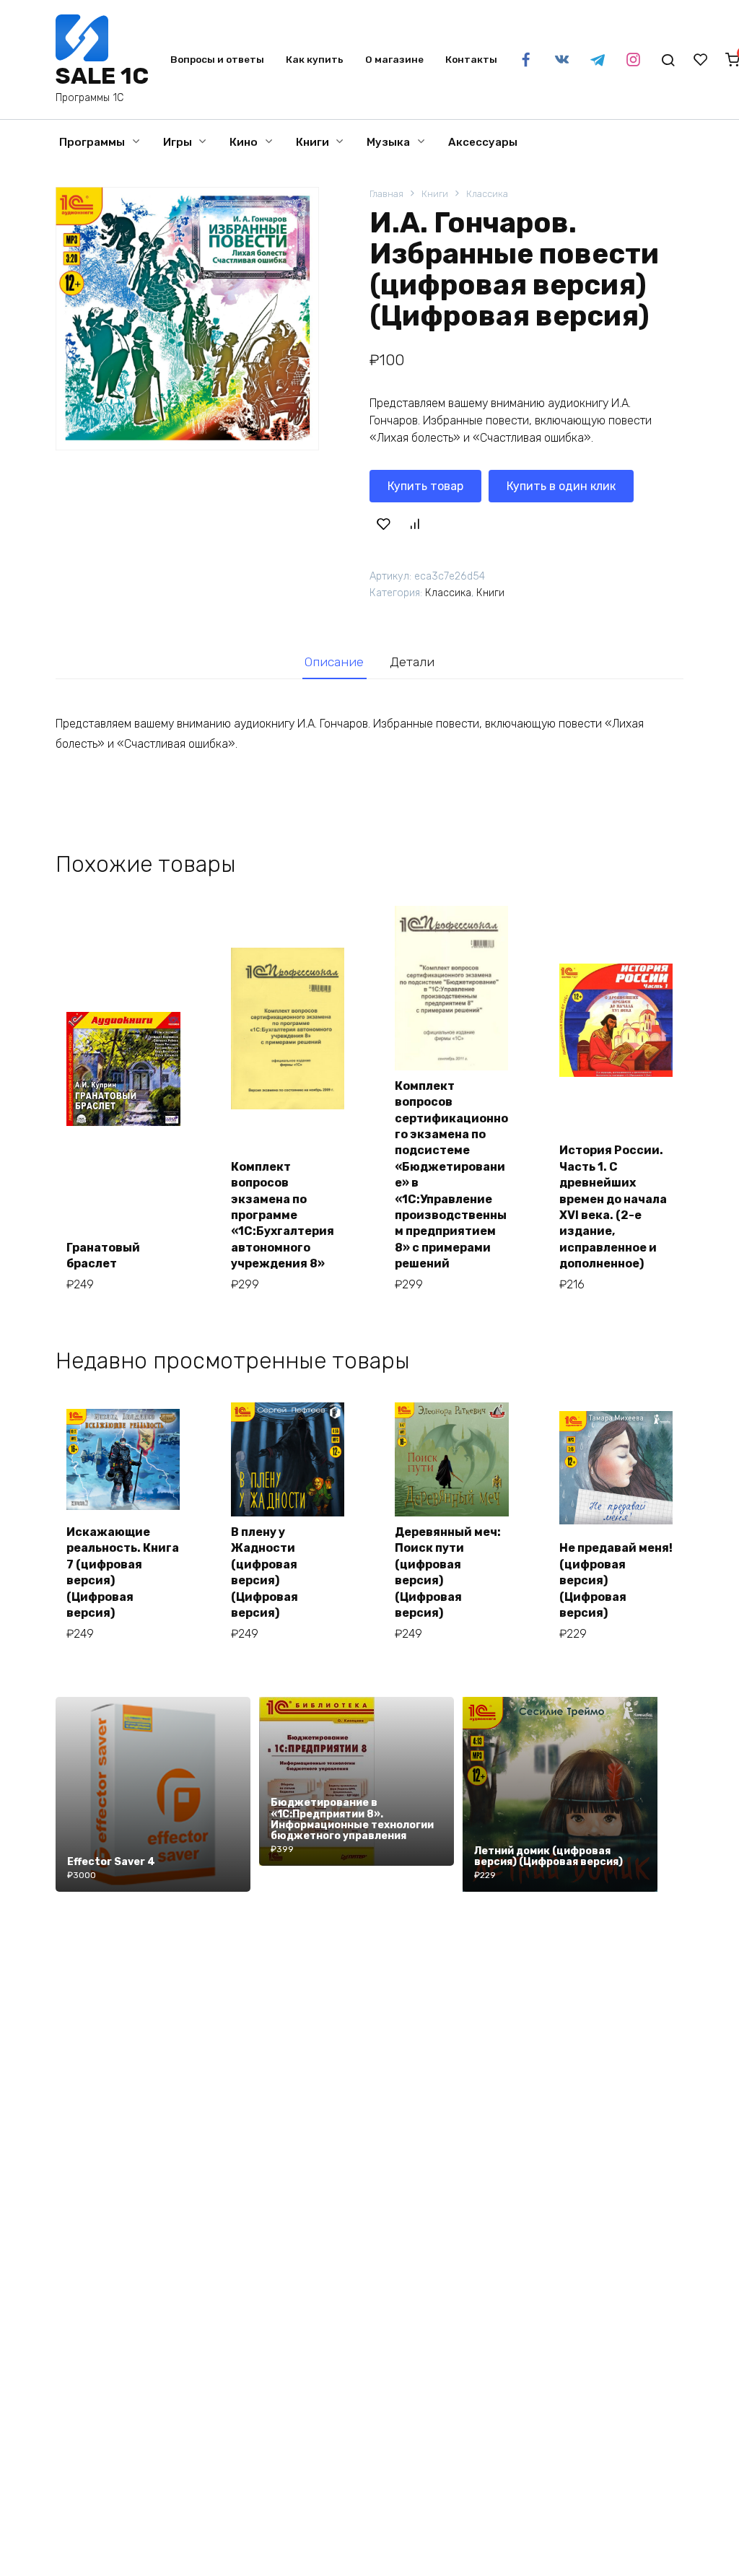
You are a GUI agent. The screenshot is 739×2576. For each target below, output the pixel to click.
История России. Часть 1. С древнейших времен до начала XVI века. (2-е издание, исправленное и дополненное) (613, 1207)
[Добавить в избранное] (383, 523)
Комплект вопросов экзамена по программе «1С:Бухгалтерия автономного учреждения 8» (283, 1215)
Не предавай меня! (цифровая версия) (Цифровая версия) (616, 1580)
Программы (92, 142)
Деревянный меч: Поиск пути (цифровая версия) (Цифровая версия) (448, 1572)
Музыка (388, 142)
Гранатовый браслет (103, 1256)
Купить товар (425, 486)
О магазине (394, 59)
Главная (386, 194)
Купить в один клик (561, 486)
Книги (312, 142)
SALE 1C (102, 76)
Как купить (315, 59)
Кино (244, 142)
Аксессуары (483, 142)
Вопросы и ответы (217, 59)
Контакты (471, 59)
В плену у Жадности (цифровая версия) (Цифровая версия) (264, 1572)
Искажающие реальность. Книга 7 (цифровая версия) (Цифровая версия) (123, 1572)
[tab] (334, 662)
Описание (334, 662)
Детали (412, 662)
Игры (178, 142)
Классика (487, 194)
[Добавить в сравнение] (415, 523)
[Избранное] (701, 60)
